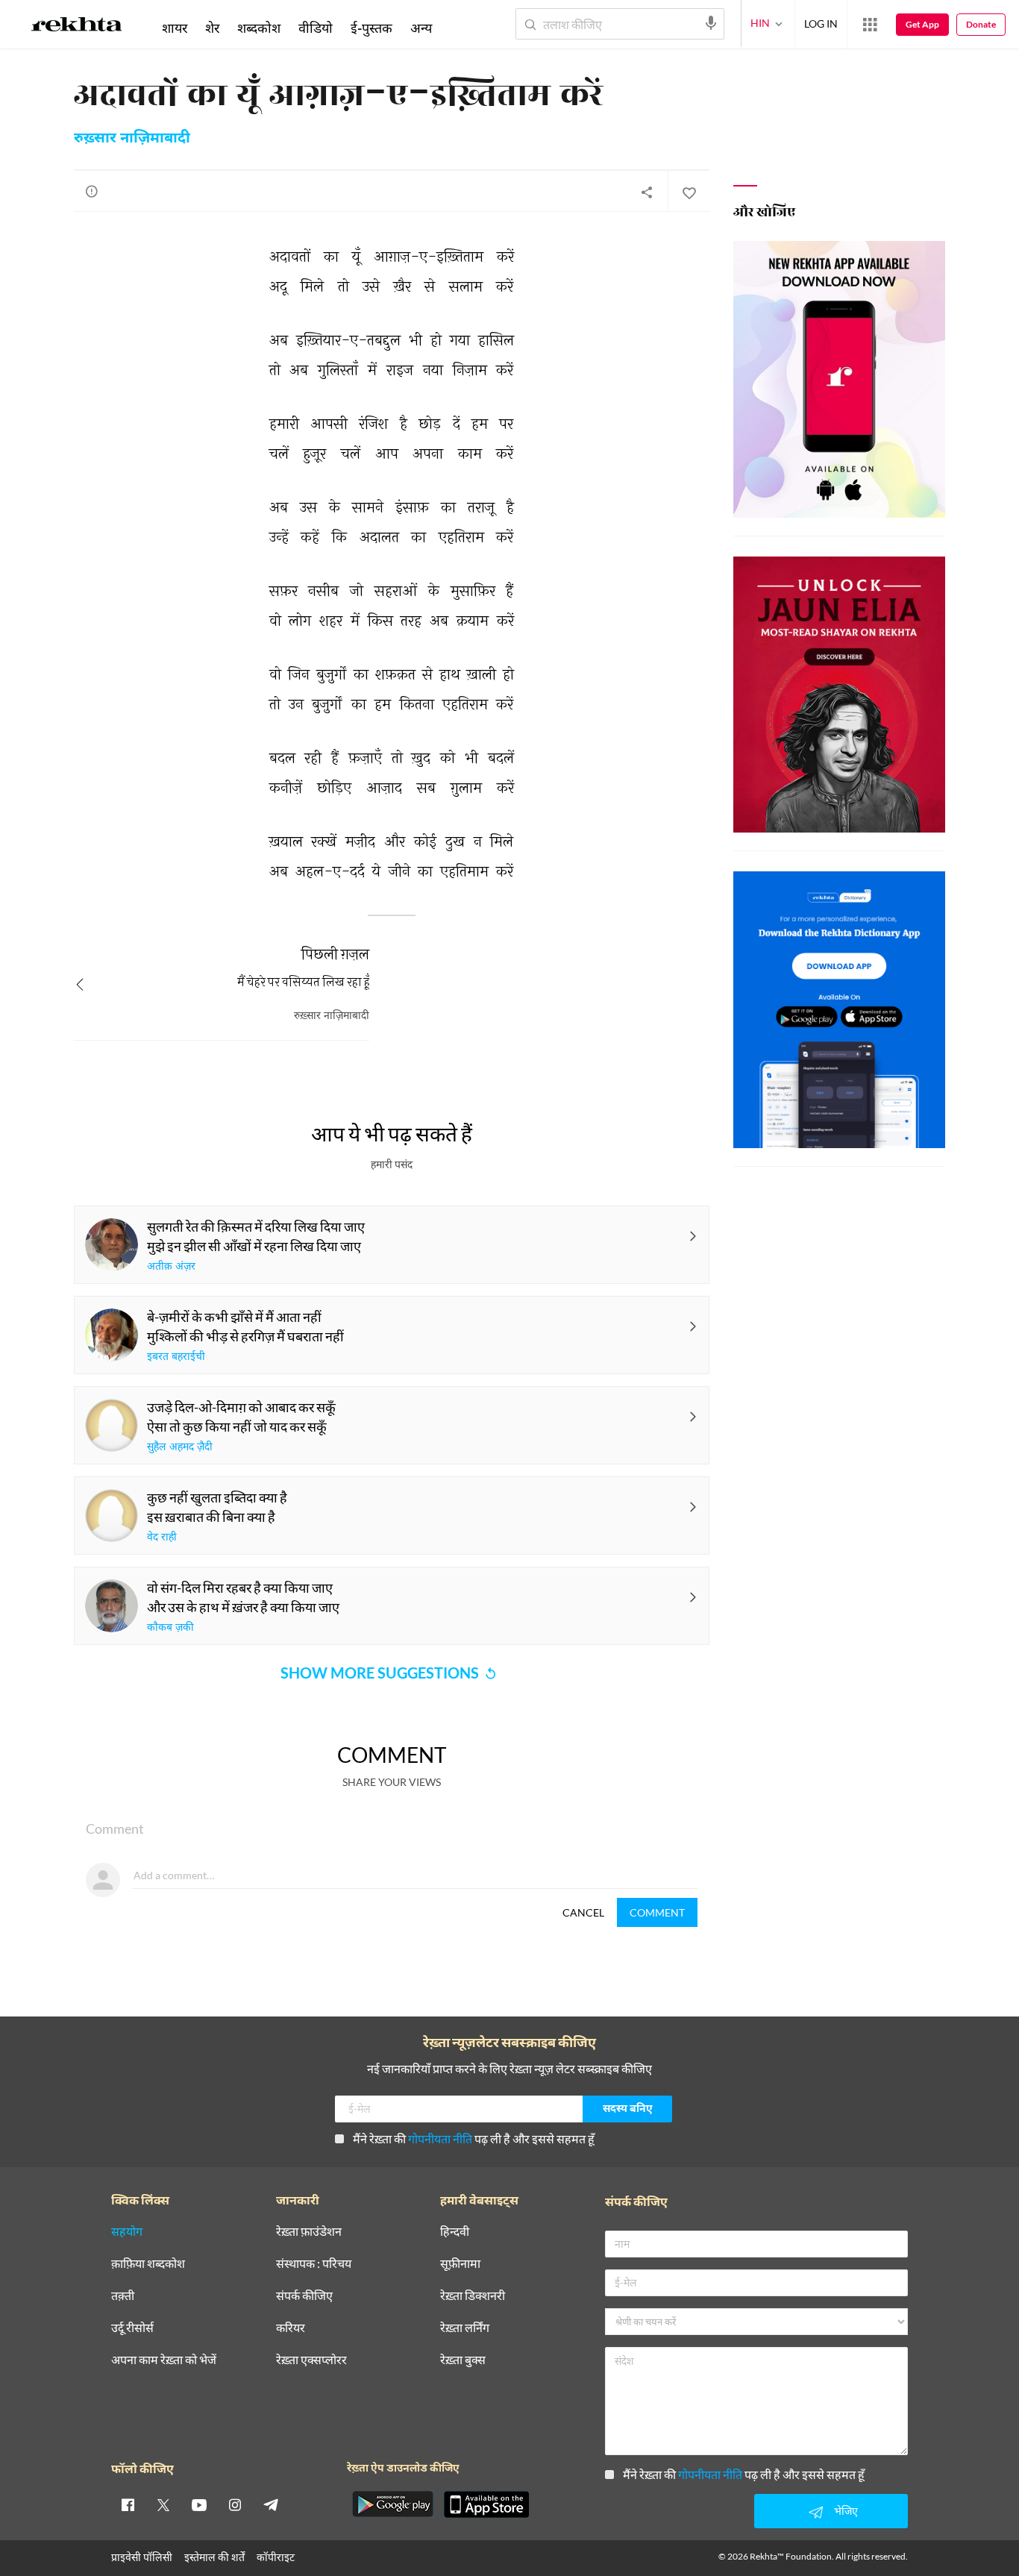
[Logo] (77, 27)
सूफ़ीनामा (460, 2264)
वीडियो (316, 28)
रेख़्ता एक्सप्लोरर (311, 2360)
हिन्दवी (455, 2232)
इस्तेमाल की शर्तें (214, 2557)
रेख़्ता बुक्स (463, 2360)
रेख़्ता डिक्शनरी (473, 2296)
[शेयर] (647, 192)
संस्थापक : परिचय (314, 2264)
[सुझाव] (92, 191)
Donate (981, 24)
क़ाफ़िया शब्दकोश (148, 2264)
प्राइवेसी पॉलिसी (142, 2557)
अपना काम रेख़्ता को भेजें (164, 2360)
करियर (291, 2328)
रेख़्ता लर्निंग (465, 2328)
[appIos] (486, 2504)
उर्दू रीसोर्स (132, 2328)
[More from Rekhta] (870, 25)
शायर (175, 28)
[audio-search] (711, 23)
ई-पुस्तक (371, 28)
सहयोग (127, 2232)
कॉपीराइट (276, 2557)
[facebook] (128, 2504)
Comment (657, 1912)
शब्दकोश (259, 28)
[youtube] (199, 2504)
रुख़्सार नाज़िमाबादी (132, 139)
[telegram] (271, 2504)
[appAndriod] (392, 2504)
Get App (922, 24)
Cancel (583, 1912)
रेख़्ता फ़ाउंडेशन (309, 2232)
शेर (212, 28)
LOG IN (821, 23)
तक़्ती (123, 2296)
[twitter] (163, 2504)
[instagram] (235, 2504)
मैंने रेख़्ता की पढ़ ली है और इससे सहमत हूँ (474, 2138)
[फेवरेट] (689, 192)
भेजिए (846, 2511)
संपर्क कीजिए (304, 2296)
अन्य (421, 28)
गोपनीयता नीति (440, 2138)
